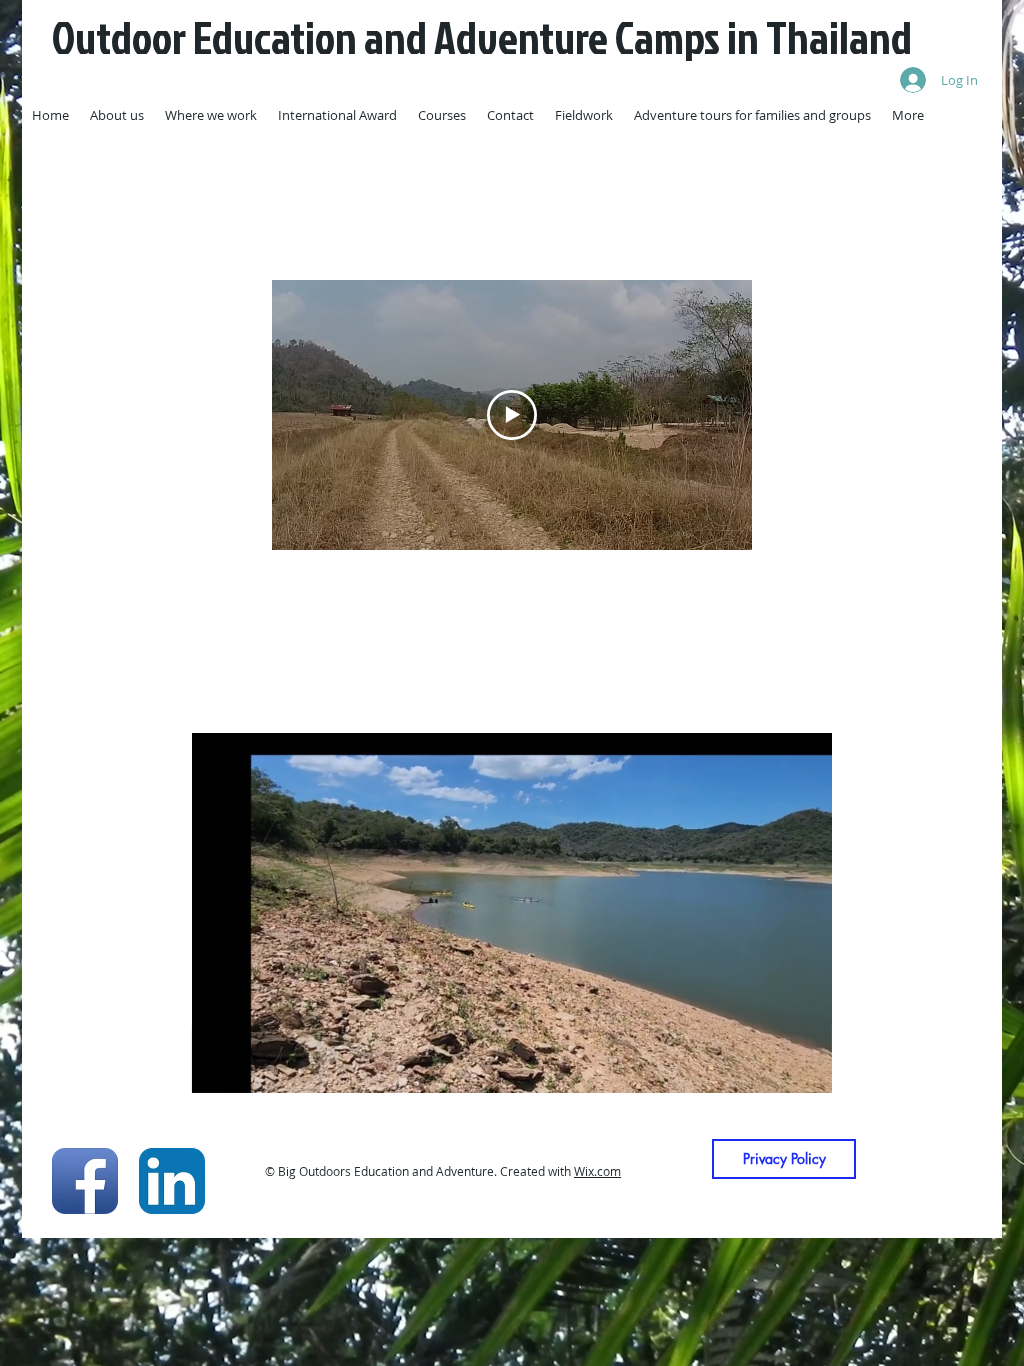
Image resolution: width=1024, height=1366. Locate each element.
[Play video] (512, 415)
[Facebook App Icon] (85, 1181)
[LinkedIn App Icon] (172, 1181)
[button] (806, 1071)
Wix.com (597, 1171)
